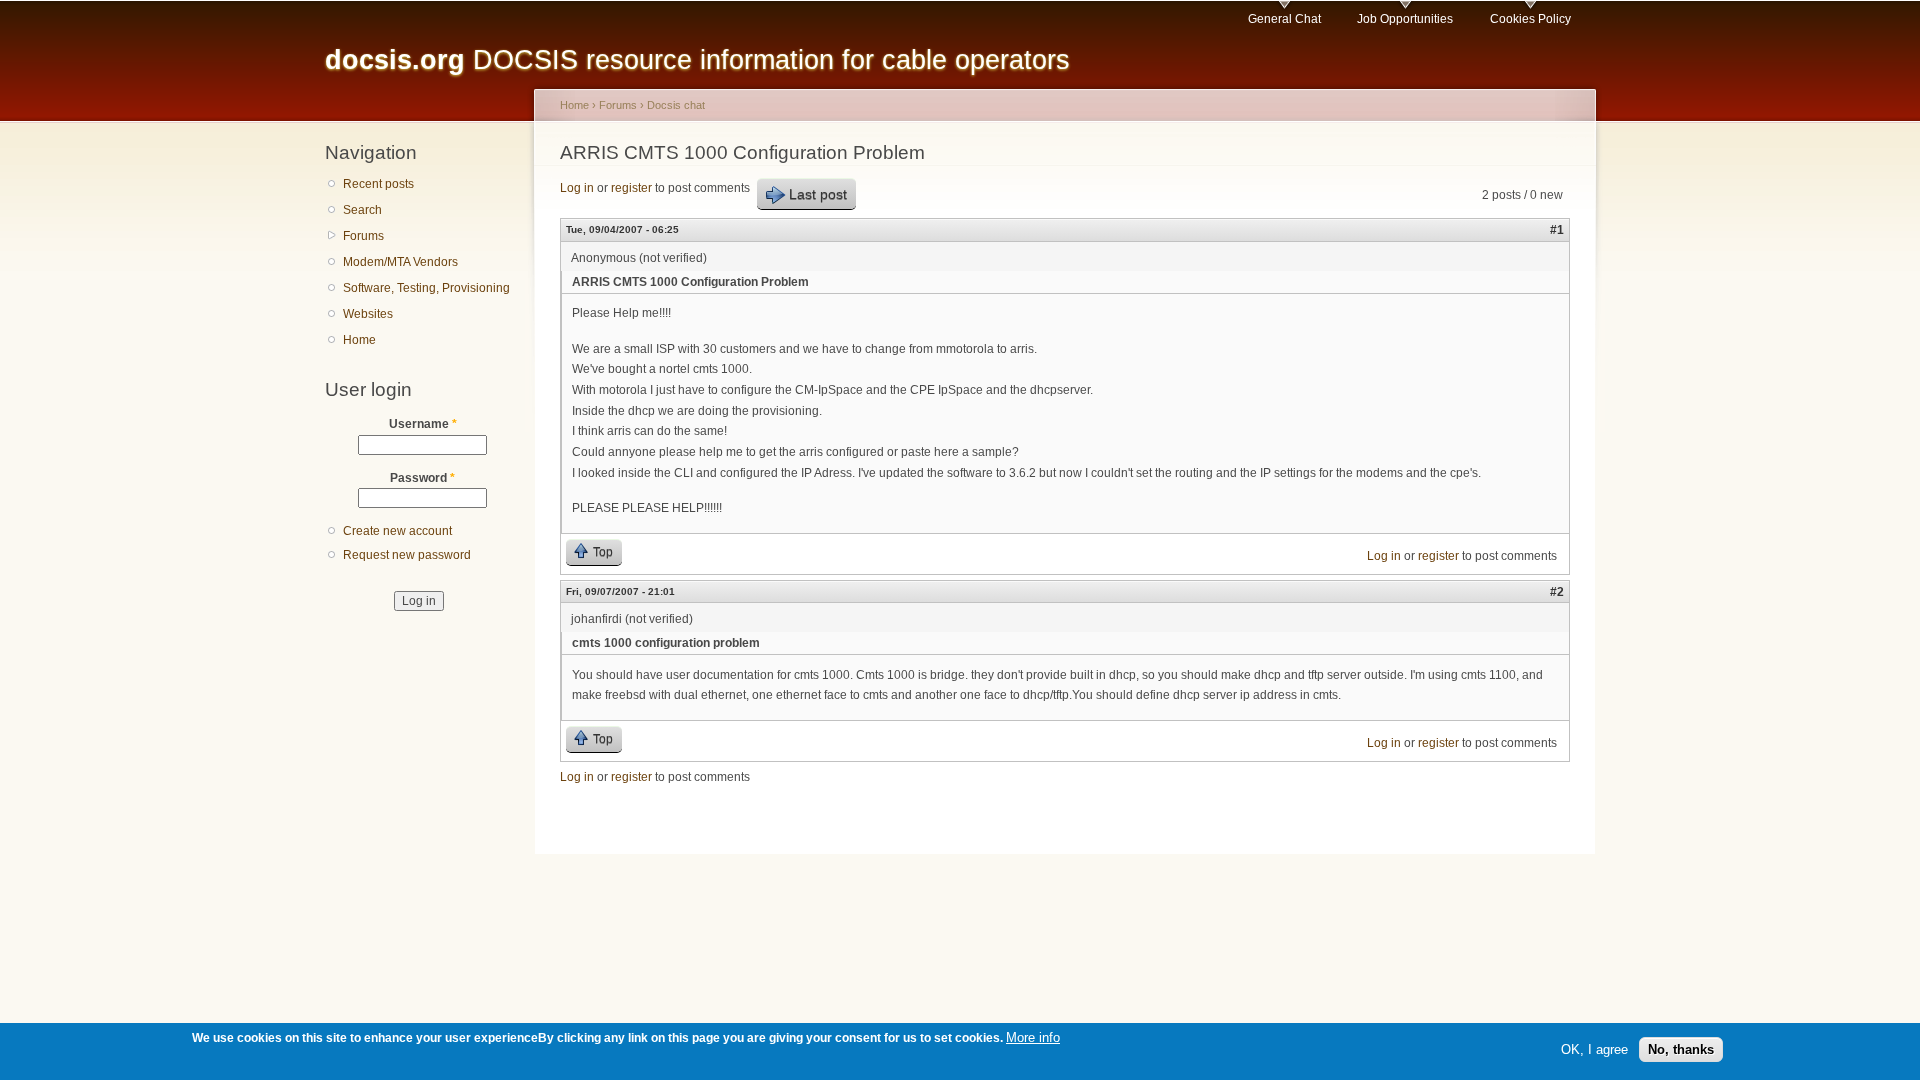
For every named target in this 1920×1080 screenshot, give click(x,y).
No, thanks (1681, 1048)
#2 (1557, 592)
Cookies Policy (1530, 19)
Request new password (407, 555)
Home (359, 340)
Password (422, 478)
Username (423, 424)
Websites (368, 314)
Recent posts (378, 184)
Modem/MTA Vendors (400, 262)
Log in (577, 188)
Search (362, 210)
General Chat (1284, 19)
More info (1033, 1037)
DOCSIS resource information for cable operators (697, 59)
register (631, 188)
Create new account (397, 531)
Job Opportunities (1405, 19)
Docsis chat (676, 105)
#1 (1557, 230)
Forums (363, 236)
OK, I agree (1594, 1048)
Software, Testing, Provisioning (426, 288)
